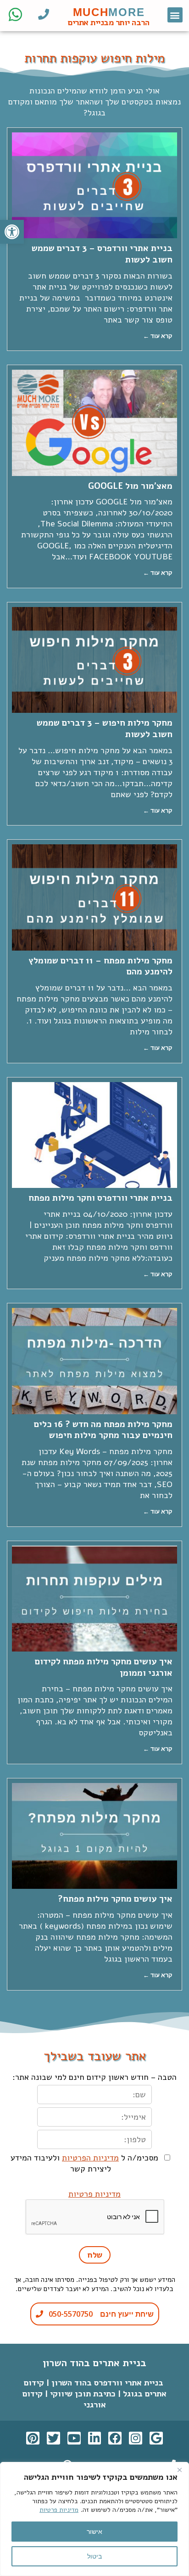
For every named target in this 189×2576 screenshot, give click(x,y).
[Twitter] (53, 2438)
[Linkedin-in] (95, 2438)
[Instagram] (136, 2438)
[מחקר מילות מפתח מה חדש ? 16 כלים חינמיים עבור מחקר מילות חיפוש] (94, 1361)
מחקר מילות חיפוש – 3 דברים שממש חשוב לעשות (105, 729)
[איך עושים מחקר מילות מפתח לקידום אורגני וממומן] (94, 1599)
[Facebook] (115, 2438)
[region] (94, 2519)
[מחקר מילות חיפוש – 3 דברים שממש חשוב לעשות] (94, 660)
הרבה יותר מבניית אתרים (108, 22)
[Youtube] (74, 2438)
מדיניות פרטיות (59, 2510)
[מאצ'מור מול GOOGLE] (94, 423)
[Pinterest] (33, 2438)
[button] (175, 15)
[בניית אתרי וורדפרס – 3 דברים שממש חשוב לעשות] (94, 185)
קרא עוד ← (158, 336)
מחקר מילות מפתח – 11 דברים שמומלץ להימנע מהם (100, 966)
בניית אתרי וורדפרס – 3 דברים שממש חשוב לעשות (102, 254)
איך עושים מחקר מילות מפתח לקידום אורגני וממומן (104, 1667)
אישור (94, 2531)
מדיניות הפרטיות (90, 2158)
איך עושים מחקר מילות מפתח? (115, 1899)
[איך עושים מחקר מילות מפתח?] (94, 1836)
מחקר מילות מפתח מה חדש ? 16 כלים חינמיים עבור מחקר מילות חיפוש (103, 1430)
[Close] (179, 2470)
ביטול (94, 2556)
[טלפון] (44, 14)
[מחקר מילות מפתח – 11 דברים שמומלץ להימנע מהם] (94, 897)
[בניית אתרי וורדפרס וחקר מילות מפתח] (94, 1135)
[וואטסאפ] (15, 14)
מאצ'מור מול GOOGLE (130, 486)
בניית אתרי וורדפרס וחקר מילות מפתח (100, 1198)
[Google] (156, 2438)
